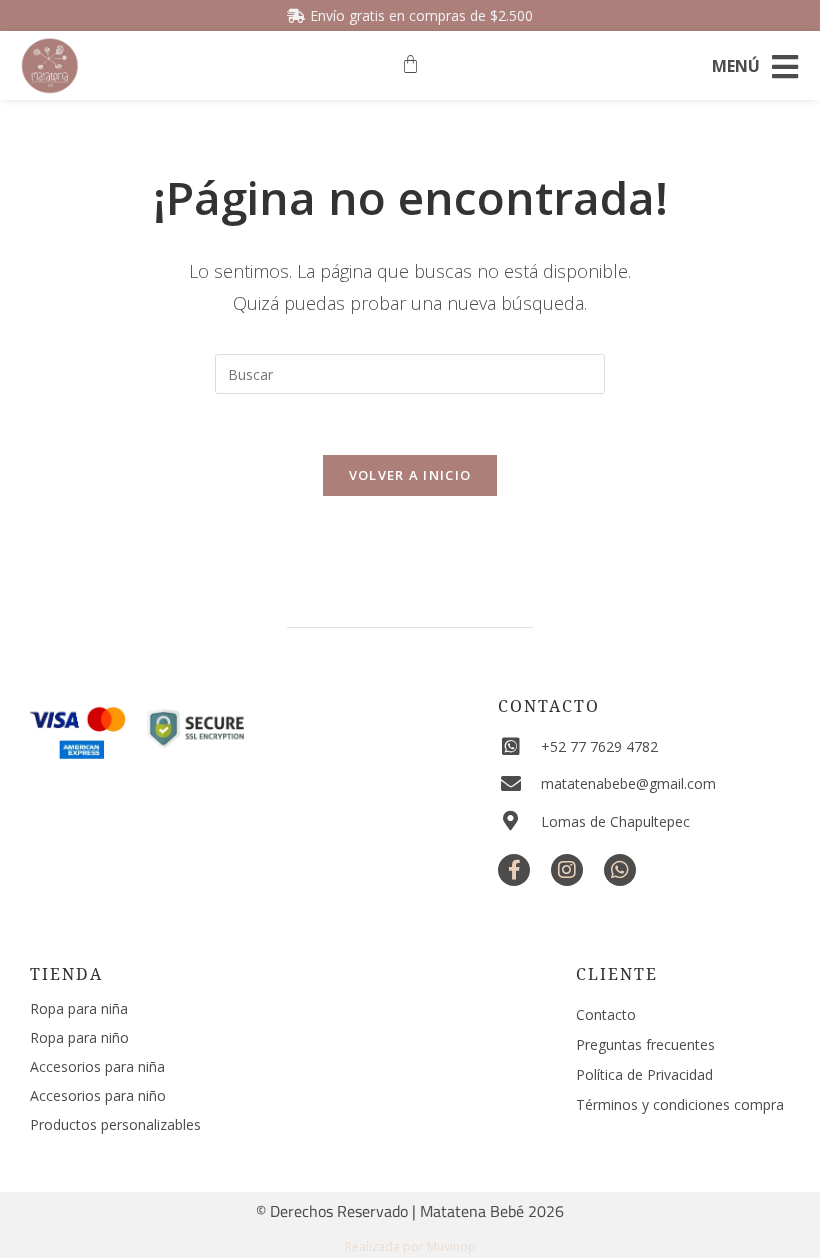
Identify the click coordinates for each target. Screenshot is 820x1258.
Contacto (549, 706)
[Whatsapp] (620, 870)
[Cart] (410, 64)
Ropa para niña (79, 1008)
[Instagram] (567, 870)
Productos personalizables (115, 1124)
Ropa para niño (79, 1037)
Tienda (66, 974)
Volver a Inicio (410, 475)
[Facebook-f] (514, 870)
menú (736, 66)
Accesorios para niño (98, 1095)
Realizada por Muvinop (410, 1246)
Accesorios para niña (97, 1066)
